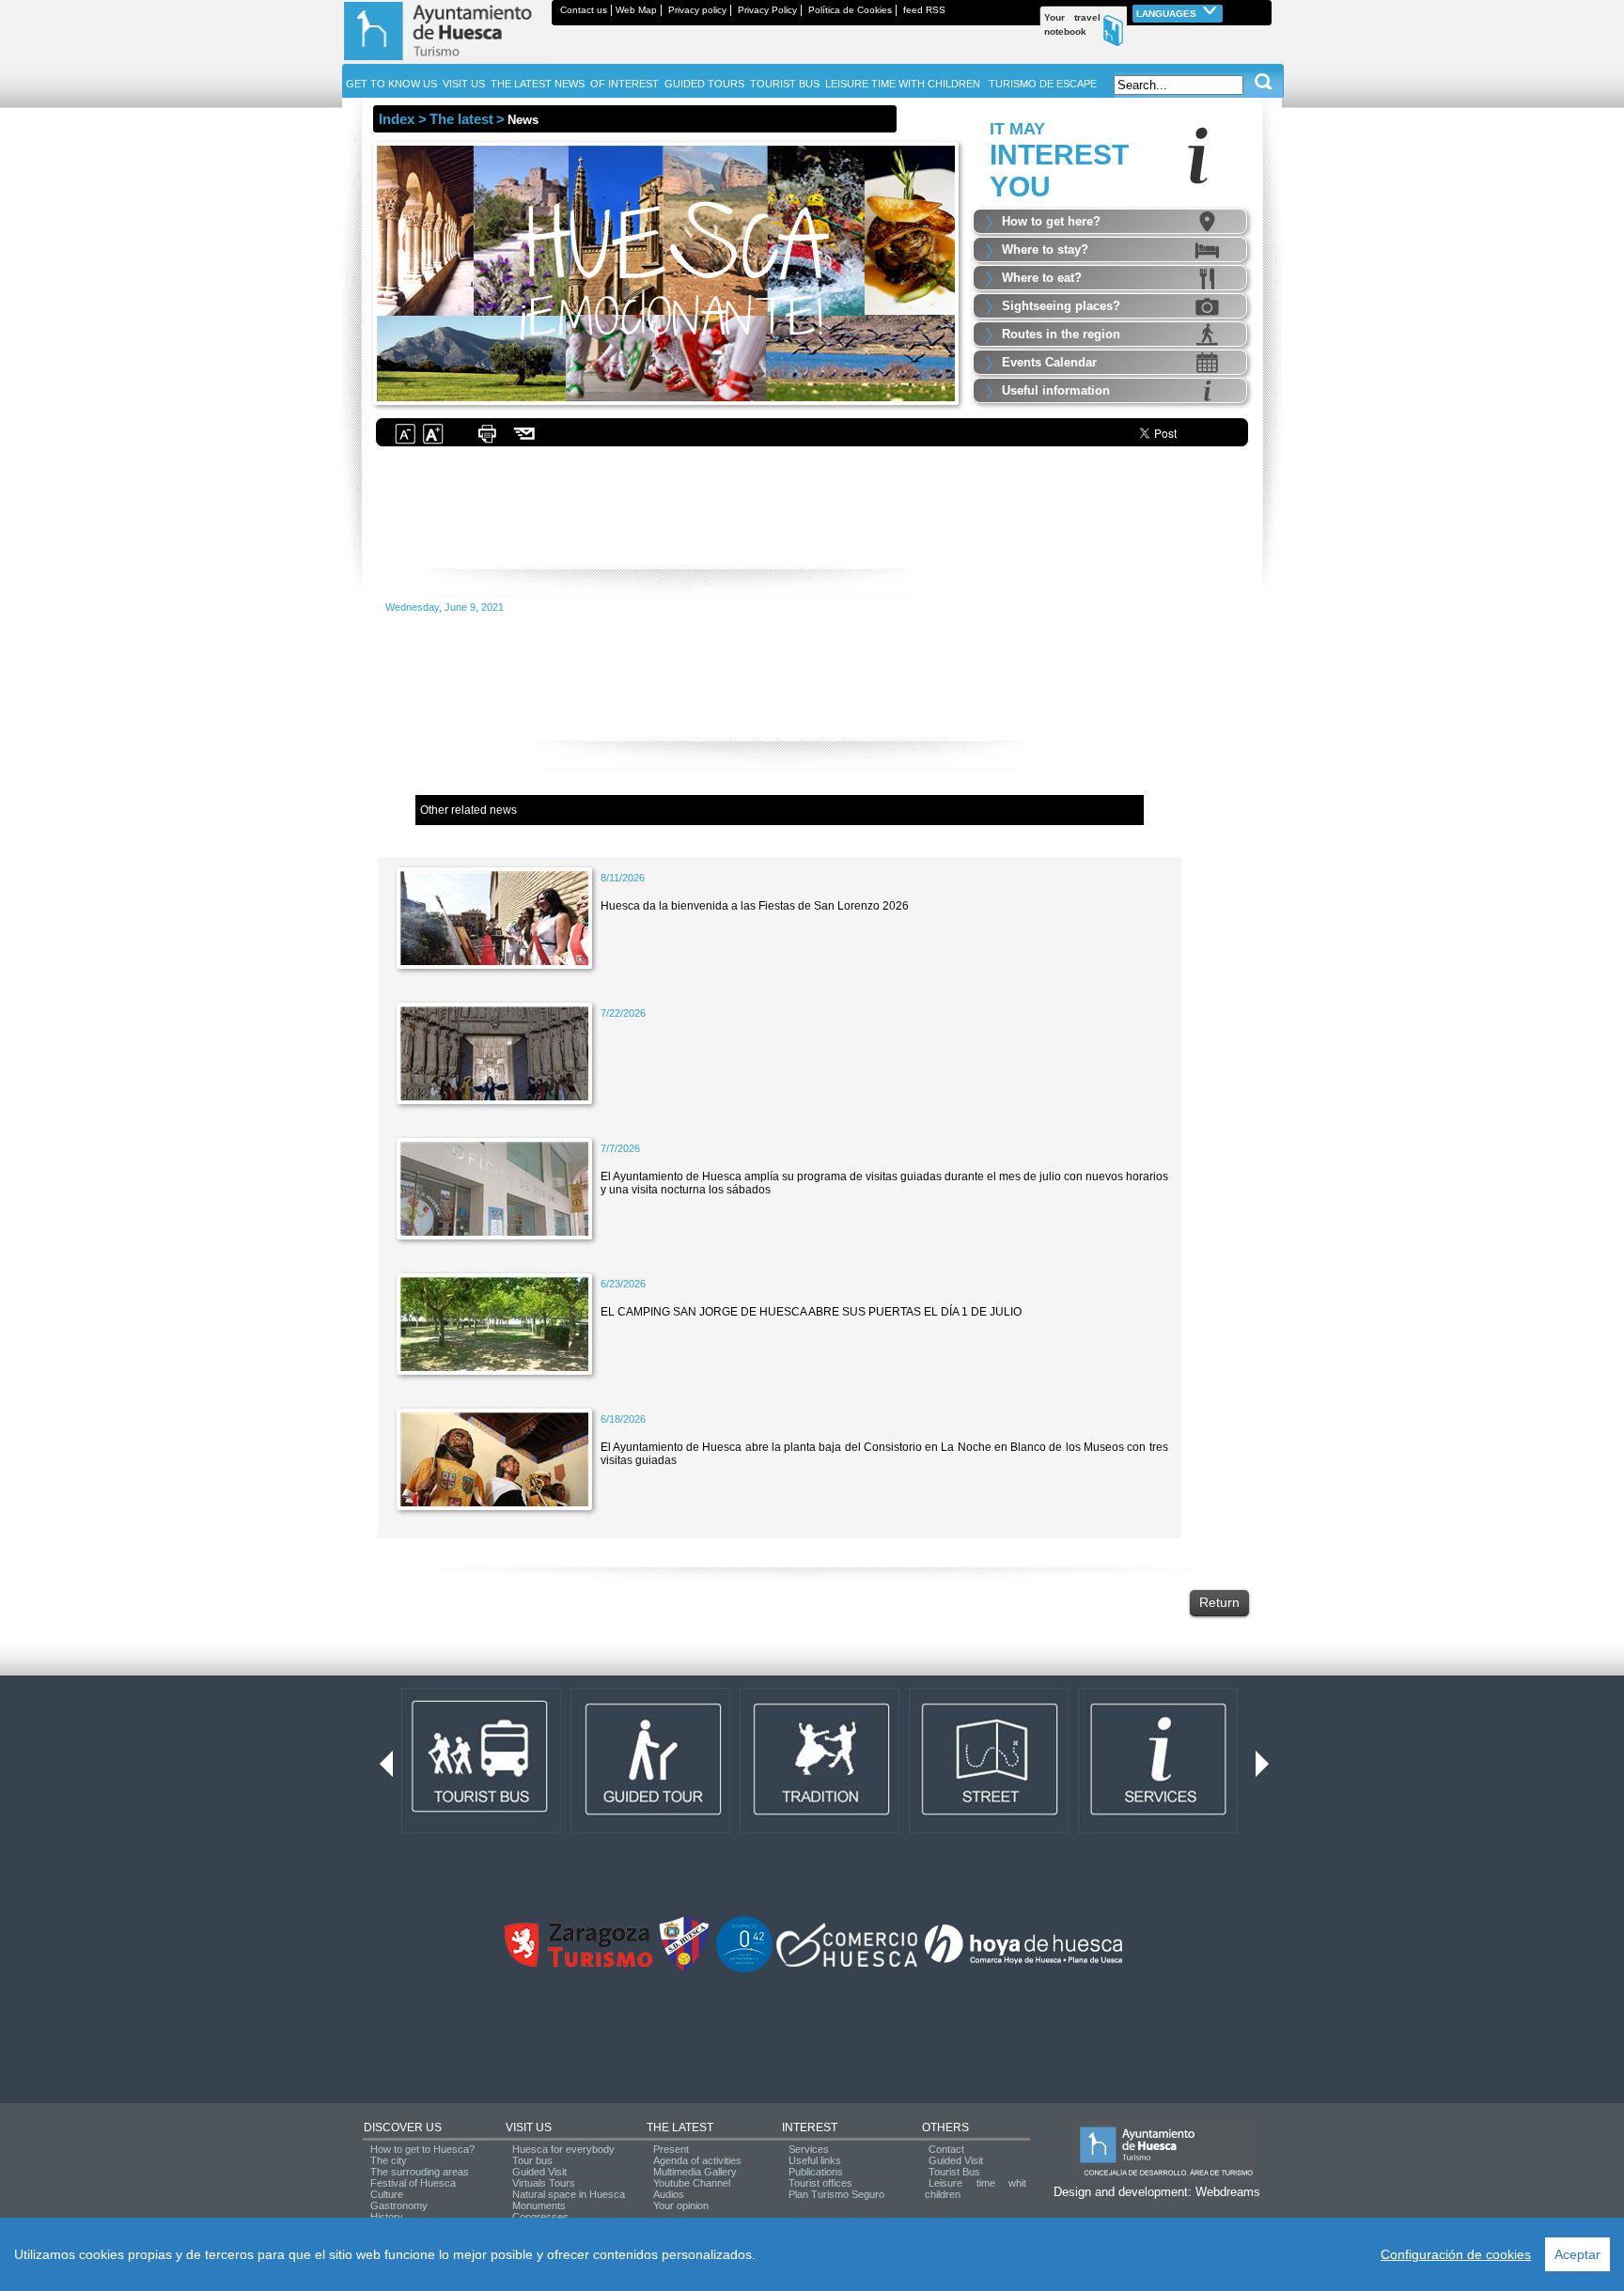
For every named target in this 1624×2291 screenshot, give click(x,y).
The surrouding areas (420, 2172)
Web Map (636, 10)
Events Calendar (1049, 362)
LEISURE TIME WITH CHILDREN (903, 84)
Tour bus (532, 2160)
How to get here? (1051, 221)
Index (397, 119)
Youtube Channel (692, 2183)
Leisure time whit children (976, 2189)
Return (1219, 1602)
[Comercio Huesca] (847, 1963)
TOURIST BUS (785, 84)
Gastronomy (399, 2205)
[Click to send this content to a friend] (525, 442)
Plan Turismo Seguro (836, 2194)
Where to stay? (1045, 249)
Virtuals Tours (544, 2183)
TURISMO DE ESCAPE (1043, 84)
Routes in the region (1061, 334)
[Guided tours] (650, 1830)
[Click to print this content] (487, 442)
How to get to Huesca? (422, 2149)
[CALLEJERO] (989, 1830)
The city (389, 2160)
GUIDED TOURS (704, 84)
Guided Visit (539, 2172)
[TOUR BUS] (481, 1830)
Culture (387, 2194)
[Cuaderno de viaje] (1263, 10)
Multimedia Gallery (695, 2172)
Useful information (1056, 390)
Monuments (539, 2205)
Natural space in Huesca (569, 2194)
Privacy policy (697, 10)
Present (671, 2149)
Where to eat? (1042, 278)
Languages (1168, 14)
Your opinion (681, 2205)
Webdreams (1228, 2192)
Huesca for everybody (563, 2149)
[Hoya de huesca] (1024, 1963)
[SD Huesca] (684, 1969)
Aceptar (1577, 2254)
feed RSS (924, 10)
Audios (669, 2194)
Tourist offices (820, 2183)
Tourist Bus (954, 2172)
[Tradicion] (820, 1830)
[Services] (1158, 1830)
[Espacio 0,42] (744, 1969)
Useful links (815, 2160)
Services (809, 2149)
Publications (816, 2172)
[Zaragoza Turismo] (578, 1963)
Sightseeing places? (1061, 306)
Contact (946, 2149)
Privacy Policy (767, 10)
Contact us (584, 10)
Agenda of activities (697, 2160)
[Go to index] (447, 60)
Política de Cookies (850, 10)
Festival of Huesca (413, 2183)
